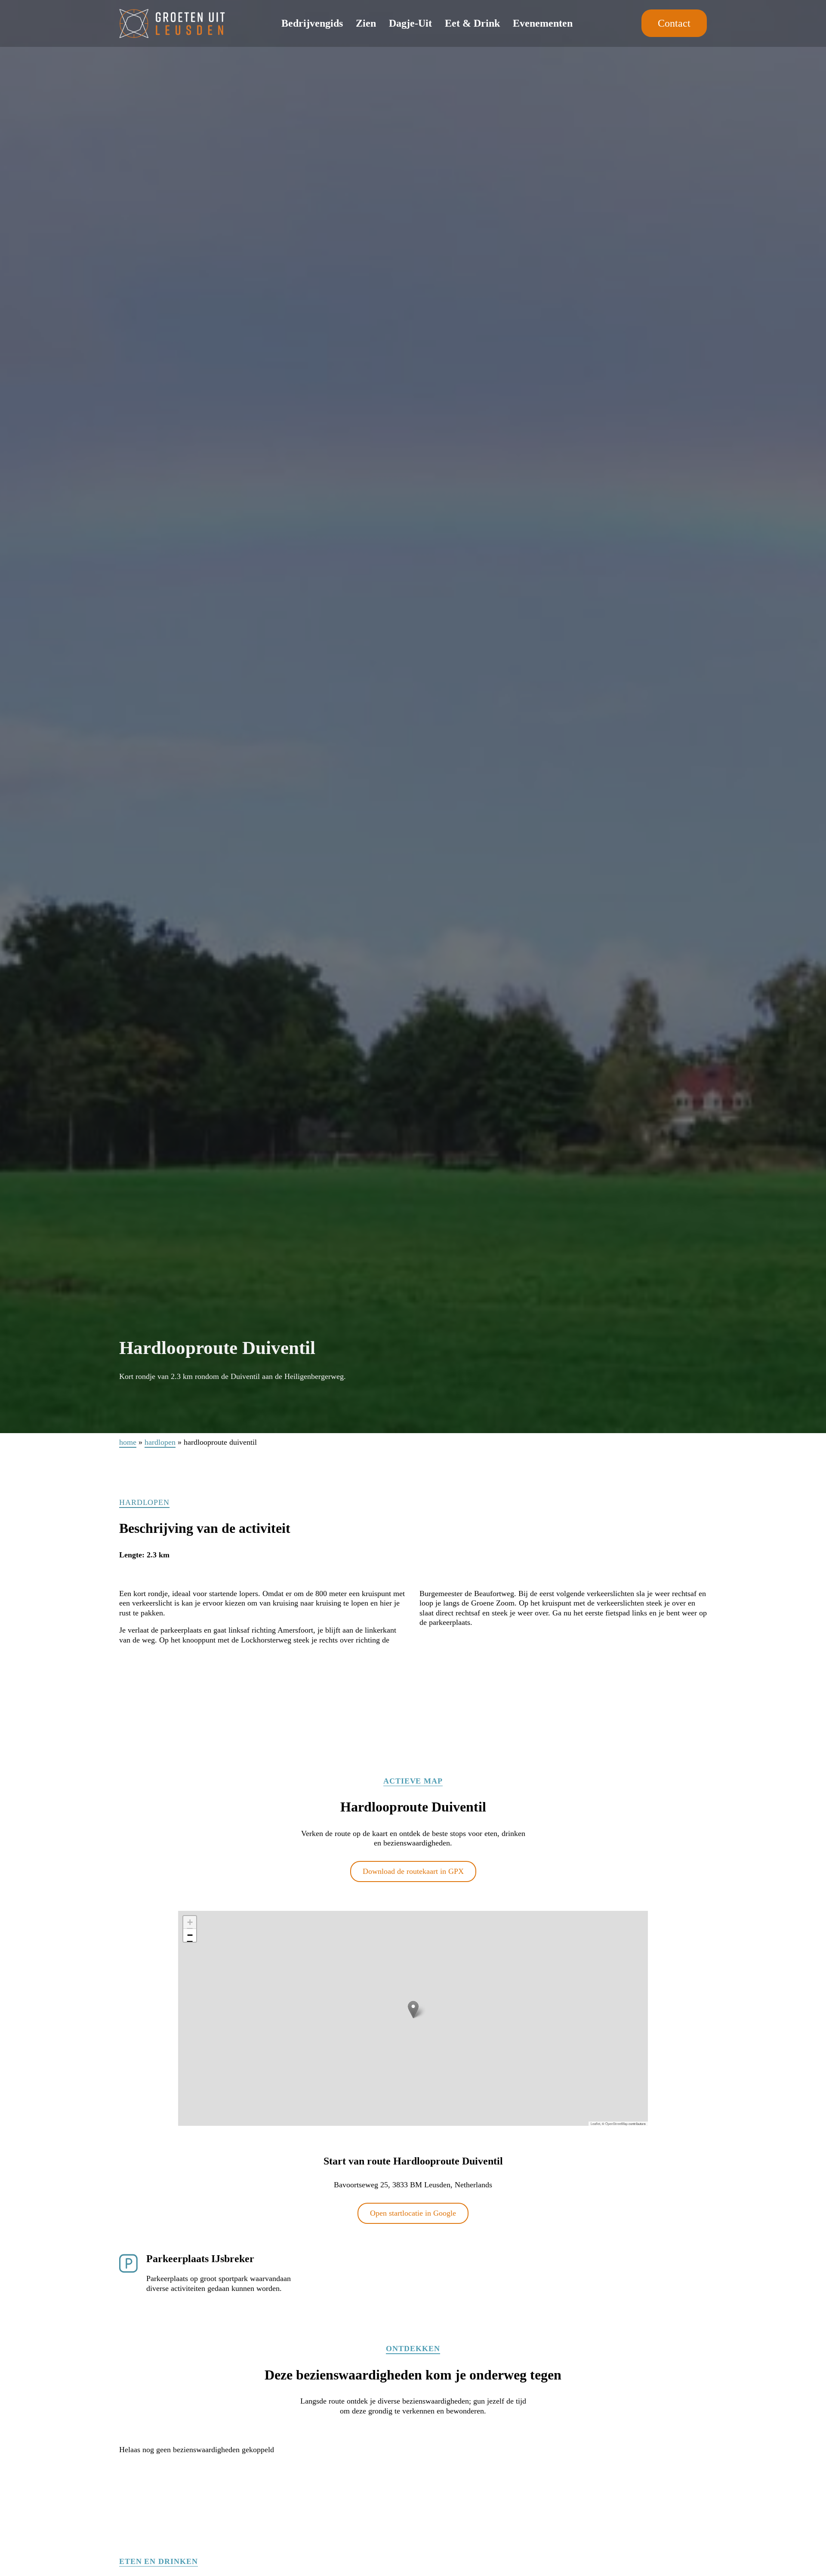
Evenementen (543, 23)
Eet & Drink (472, 23)
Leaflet (595, 2123)
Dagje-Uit (410, 23)
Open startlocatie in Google (413, 2213)
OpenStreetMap (616, 2123)
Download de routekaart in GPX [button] (413, 1871)
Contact (674, 23)
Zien (366, 23)
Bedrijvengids (312, 23)
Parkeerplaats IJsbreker (200, 2259)
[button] (413, 2010)
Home (128, 1442)
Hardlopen (160, 1442)
